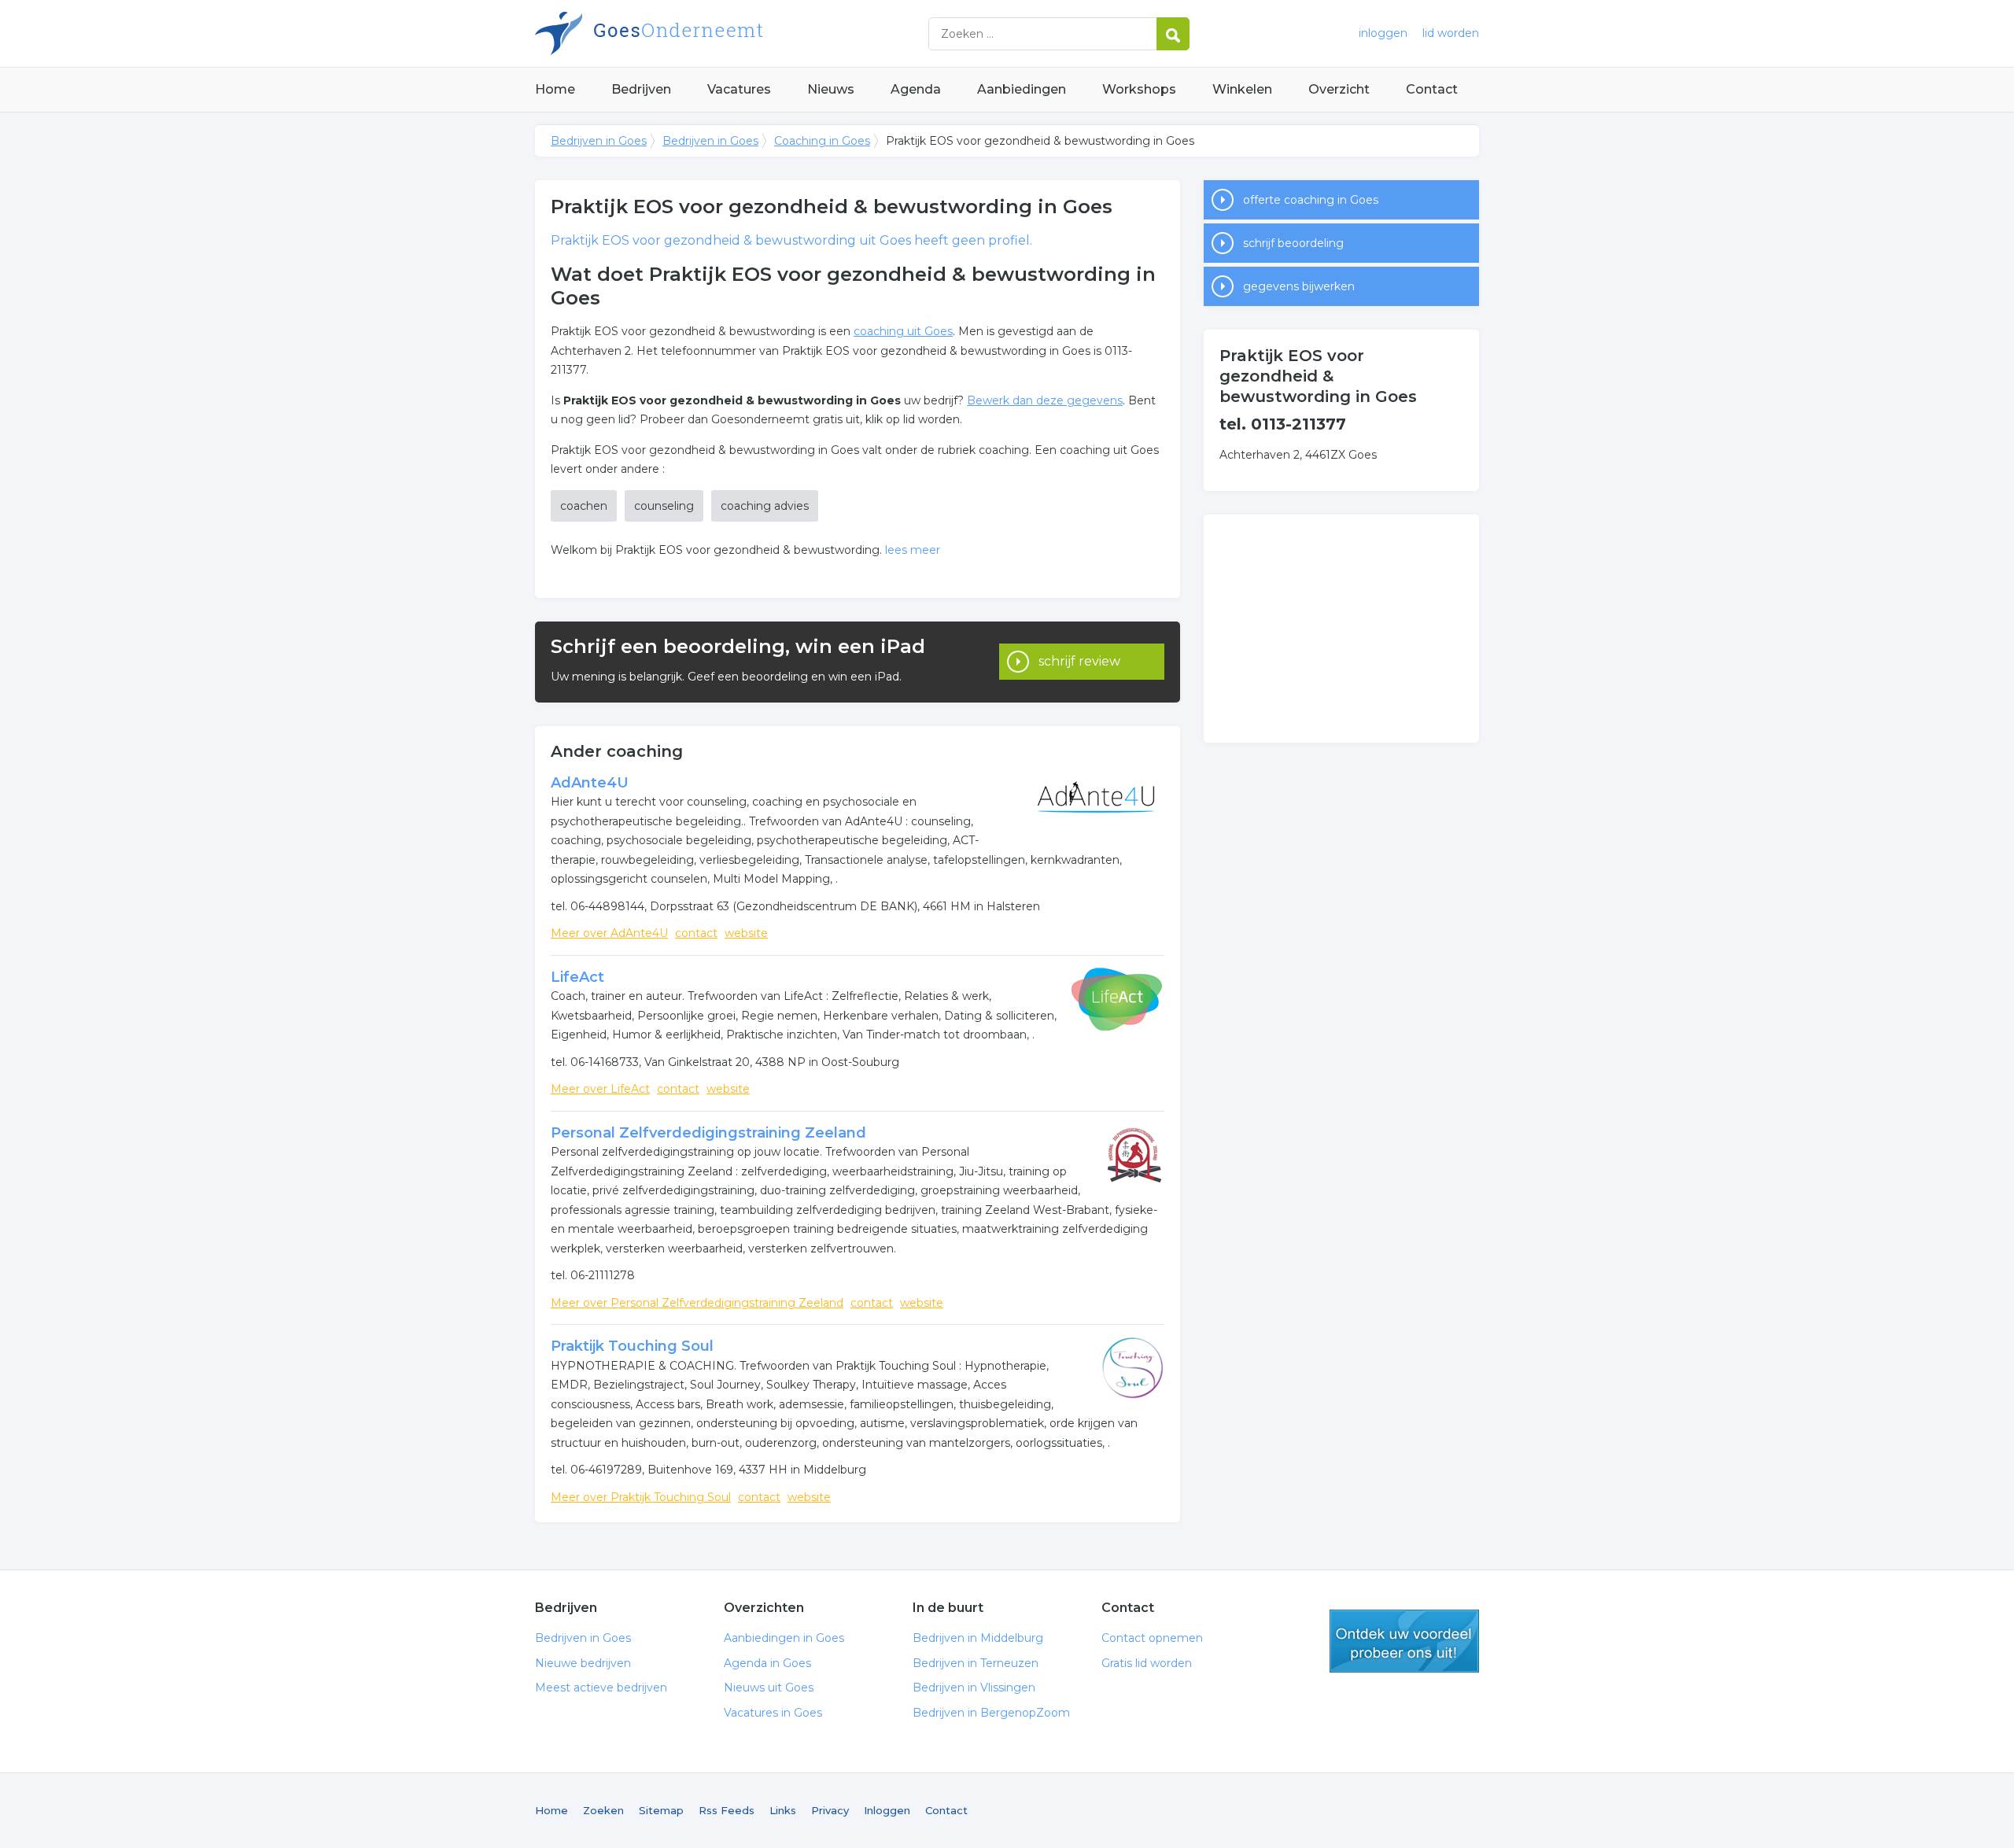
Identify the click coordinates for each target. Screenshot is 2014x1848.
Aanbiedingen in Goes (784, 1638)
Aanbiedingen (1022, 89)
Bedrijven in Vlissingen (974, 1688)
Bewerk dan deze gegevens (1045, 400)
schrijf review (1079, 661)
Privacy (830, 1810)
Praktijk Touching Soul (632, 1346)
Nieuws (831, 89)
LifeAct (577, 977)
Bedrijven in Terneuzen (976, 1663)
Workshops (1139, 89)
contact (696, 933)
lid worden (1451, 33)
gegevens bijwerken (1299, 286)
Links (783, 1810)
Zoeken (603, 1810)
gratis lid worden (1404, 1641)
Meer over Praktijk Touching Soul (641, 1497)
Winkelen (1242, 89)
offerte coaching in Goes (1311, 200)
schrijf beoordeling (1293, 243)
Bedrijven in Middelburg (978, 1638)
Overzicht (1339, 89)
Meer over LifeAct (600, 1089)
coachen (584, 506)
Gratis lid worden (1147, 1663)
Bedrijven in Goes (732, 33)
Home (555, 89)
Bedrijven (641, 89)
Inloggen (887, 1810)
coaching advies (765, 506)
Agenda (916, 89)
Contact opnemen (1152, 1638)
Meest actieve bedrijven (601, 1688)
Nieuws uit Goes (769, 1688)
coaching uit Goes (903, 331)
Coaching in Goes (822, 141)
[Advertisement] (1341, 629)
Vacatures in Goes (773, 1713)
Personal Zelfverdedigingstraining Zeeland (708, 1133)
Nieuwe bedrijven (583, 1663)
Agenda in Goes (767, 1663)
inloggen (1383, 33)
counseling (664, 506)
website (746, 933)
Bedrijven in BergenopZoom (991, 1713)
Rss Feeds (727, 1810)
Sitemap (661, 1810)
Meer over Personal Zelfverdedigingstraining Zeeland (697, 1303)
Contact (1432, 89)
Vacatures (739, 89)
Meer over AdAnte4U (609, 933)
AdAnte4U (590, 783)
